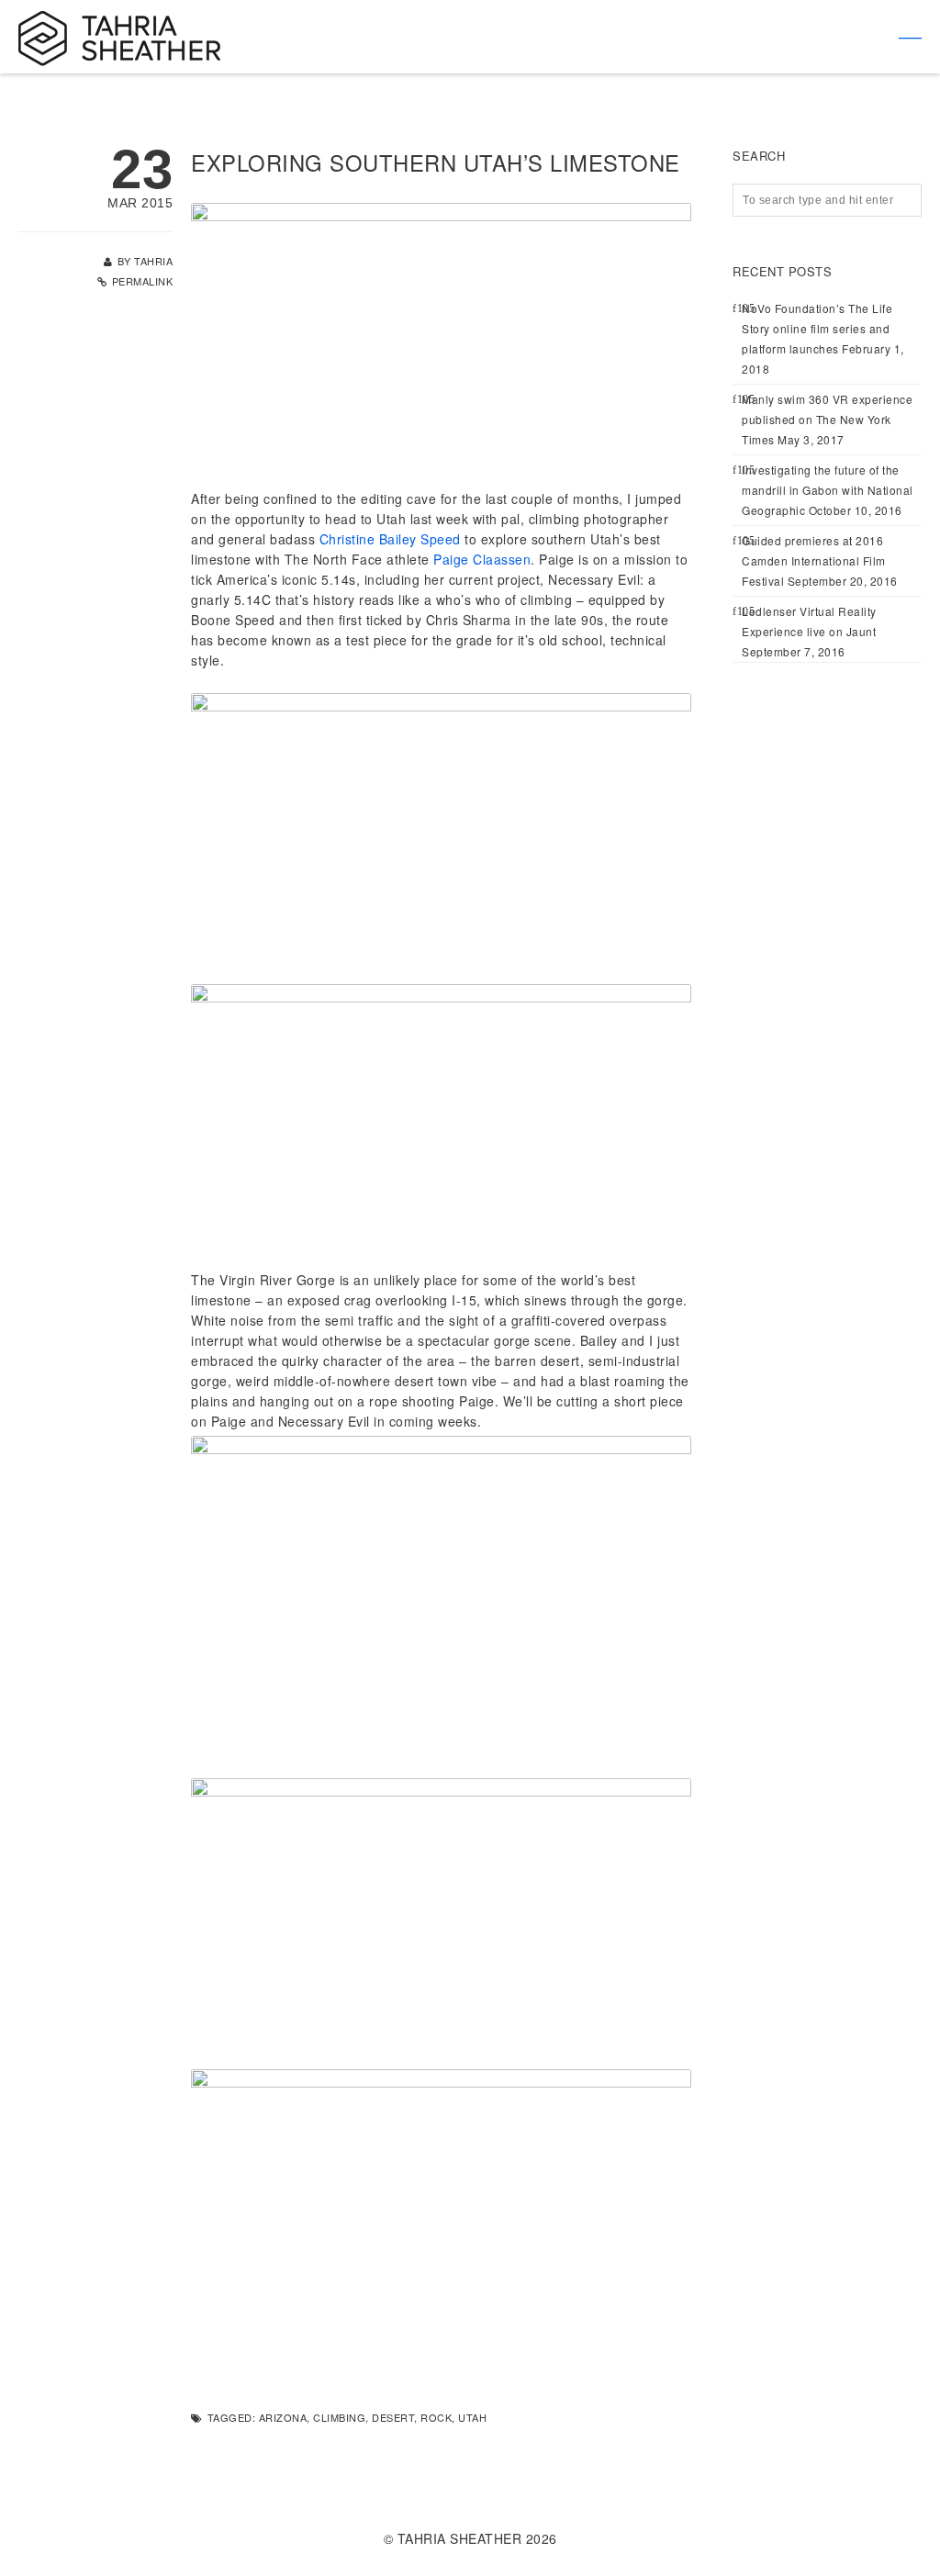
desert (393, 2417)
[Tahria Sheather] (119, 37)
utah (472, 2417)
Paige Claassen (482, 559)
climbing (339, 2417)
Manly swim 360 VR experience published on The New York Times (827, 419)
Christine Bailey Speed (390, 539)
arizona (283, 2417)
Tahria (153, 261)
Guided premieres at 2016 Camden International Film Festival (814, 560)
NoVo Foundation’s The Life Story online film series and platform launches (817, 328)
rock (436, 2417)
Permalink (143, 281)
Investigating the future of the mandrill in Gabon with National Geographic (828, 490)
